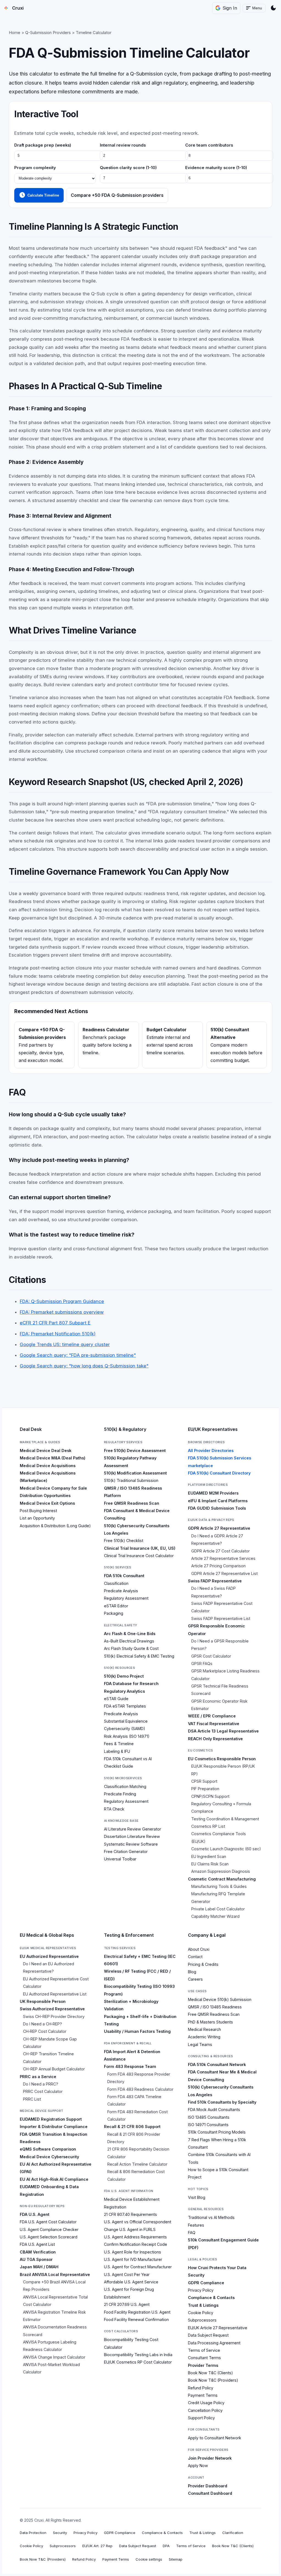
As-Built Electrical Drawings (129, 1641)
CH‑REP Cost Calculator (45, 2031)
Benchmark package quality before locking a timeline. (107, 1041)
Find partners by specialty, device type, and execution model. (42, 1045)
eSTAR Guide (116, 1699)
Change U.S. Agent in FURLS (130, 2229)
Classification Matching (125, 1786)
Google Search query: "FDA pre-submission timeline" (78, 1355)
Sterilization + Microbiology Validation (131, 2005)
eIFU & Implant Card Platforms (218, 1501)
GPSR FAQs (202, 1663)
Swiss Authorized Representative (52, 2009)
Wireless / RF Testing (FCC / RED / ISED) (137, 1975)
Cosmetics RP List (208, 1826)
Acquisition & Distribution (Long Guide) (55, 1526)
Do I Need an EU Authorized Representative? (49, 1967)
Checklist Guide (119, 1766)
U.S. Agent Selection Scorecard (49, 2237)
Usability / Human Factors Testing (137, 2031)
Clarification (233, 2533)
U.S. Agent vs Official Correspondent (138, 2222)
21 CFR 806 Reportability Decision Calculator (138, 2153)
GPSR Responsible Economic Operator (217, 1630)
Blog (192, 1972)
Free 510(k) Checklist (124, 1541)
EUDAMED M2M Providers (213, 1493)
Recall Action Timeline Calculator (137, 2164)
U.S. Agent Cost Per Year (127, 2274)
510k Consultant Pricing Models (217, 2132)
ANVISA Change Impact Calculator (54, 2357)
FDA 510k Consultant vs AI (128, 1759)
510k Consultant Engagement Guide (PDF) (223, 2244)
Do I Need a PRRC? (41, 2084)
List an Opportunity (37, 1518)
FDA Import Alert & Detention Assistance (132, 2055)
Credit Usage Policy (206, 2403)
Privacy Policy (201, 2290)
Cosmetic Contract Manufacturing (222, 1879)
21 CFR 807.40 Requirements (130, 2214)
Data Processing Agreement (214, 2343)
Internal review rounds (123, 145)
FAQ (192, 2232)
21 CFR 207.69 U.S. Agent (127, 2304)
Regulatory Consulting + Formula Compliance (221, 1807)
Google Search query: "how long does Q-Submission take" (84, 1366)
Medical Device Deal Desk (46, 1450)
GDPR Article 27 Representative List (224, 1573)
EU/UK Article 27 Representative (218, 2328)
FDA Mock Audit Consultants (214, 2110)
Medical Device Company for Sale (53, 1488)
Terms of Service (204, 2350)
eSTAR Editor (116, 1606)
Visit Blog (197, 2197)
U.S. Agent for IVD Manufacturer (133, 2259)
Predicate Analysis (121, 1591)
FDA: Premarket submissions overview (62, 1312)
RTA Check (114, 1809)
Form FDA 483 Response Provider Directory (139, 2078)
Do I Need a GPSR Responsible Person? (220, 1645)
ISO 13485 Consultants (209, 2117)
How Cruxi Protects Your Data (217, 2268)
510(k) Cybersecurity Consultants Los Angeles (137, 1529)
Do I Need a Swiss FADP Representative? (213, 1592)
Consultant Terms (204, 2358)
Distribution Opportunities (45, 1496)
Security (196, 2275)
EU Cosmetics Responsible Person (222, 1759)
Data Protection (33, 2533)
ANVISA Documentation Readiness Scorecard (55, 2331)
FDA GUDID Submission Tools (217, 1508)
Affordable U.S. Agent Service (131, 2282)
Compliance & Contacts (211, 2298)
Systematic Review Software (131, 1844)
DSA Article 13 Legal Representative (223, 1731)
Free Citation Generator (126, 1852)
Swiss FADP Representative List (221, 1618)
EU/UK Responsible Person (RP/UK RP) (223, 1770)
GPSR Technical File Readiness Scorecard (220, 1690)
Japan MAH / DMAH (39, 2267)
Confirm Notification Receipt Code (136, 2244)
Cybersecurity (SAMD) (125, 1729)
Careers (195, 1979)
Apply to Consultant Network (215, 2438)
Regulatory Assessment (126, 1598)
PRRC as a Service (38, 2077)
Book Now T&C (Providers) (213, 2380)
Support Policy (201, 2418)
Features (196, 2225)
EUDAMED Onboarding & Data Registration (49, 2190)
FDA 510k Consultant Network (217, 2065)
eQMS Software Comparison (48, 2149)
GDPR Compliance (206, 2283)
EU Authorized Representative (49, 1956)
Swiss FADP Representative (215, 1581)
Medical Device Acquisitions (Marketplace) (48, 1477)
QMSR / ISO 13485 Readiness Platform (133, 1492)
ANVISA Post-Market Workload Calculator (51, 2368)
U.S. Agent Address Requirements (135, 2237)
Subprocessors (202, 2320)
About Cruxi (199, 1949)
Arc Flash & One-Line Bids (130, 1634)
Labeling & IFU (117, 1751)
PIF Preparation (205, 1789)
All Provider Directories (211, 1450)
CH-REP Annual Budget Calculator (54, 2069)
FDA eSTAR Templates (125, 1706)
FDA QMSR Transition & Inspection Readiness (54, 2138)
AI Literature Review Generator (133, 1829)
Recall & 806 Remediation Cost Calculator (136, 2175)
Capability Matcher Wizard (215, 1916)
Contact (195, 1957)
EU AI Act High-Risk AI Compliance (54, 2179)
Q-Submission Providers (48, 33)
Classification (116, 1583)
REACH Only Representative (215, 1739)
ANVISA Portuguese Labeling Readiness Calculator (50, 2346)
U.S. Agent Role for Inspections (133, 2252)
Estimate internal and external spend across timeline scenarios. (170, 1041)
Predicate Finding (120, 1794)
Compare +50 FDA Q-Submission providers (117, 195)
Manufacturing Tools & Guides (219, 1886)
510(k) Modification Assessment (135, 1473)
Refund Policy (201, 2388)
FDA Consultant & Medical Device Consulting (137, 1514)
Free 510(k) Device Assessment (135, 1450)
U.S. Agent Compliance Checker (49, 2229)
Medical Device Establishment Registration (132, 2203)
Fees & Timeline (119, 1744)
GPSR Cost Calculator (211, 1656)
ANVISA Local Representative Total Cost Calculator (55, 2301)
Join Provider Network (210, 2458)
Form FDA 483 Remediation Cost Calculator (137, 2115)
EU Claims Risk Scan (210, 1864)
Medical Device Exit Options (47, 1503)
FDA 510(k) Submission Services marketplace (220, 1462)
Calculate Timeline (39, 195)
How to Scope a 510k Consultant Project (218, 2173)
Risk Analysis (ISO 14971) (127, 1736)
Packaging (114, 1613)
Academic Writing (204, 2037)
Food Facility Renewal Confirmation (136, 2319)
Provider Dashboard (208, 2486)
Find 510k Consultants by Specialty (222, 2102)
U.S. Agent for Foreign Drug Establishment (129, 2293)
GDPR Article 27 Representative (219, 1528)
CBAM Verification (38, 2252)
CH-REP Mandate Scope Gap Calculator (50, 2043)
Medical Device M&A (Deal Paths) (53, 1458)
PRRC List (32, 2099)
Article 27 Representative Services (223, 1558)
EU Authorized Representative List (55, 1994)
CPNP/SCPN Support (210, 1796)
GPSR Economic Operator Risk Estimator (219, 1705)
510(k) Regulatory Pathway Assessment (130, 1462)
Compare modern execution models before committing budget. (236, 1045)
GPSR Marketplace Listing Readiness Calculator (225, 1675)
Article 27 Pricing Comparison (218, 1566)
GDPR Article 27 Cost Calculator (220, 1551)
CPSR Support (204, 1781)
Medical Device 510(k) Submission (220, 1999)
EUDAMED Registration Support (51, 2119)
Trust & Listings (203, 2305)
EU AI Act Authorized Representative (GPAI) (56, 2168)
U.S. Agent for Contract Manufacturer (138, 2267)
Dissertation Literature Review (132, 1836)
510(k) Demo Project (124, 1676)
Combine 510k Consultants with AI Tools (219, 2158)
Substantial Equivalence (126, 1721)
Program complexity (35, 168)
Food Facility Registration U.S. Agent (137, 2312)
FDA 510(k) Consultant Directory (219, 1473)
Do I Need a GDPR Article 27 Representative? (217, 1540)
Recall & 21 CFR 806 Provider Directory (134, 2138)
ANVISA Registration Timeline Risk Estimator (54, 2316)
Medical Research (204, 2029)
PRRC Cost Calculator (43, 2091)
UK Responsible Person (43, 2001)
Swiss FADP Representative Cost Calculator (222, 1607)
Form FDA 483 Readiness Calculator (140, 2089)
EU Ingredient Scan (209, 1856)
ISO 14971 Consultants (208, 2125)
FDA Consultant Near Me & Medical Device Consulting (222, 2076)
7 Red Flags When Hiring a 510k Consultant (217, 2143)
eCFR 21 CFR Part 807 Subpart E (55, 1323)
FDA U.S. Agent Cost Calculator (48, 2222)
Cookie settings (149, 2559)
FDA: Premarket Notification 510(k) (58, 1334)
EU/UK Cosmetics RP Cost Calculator (138, 2362)
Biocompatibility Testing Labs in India (138, 2355)
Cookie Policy (201, 2313)
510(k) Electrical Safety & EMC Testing (139, 1656)
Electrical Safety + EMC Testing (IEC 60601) (140, 1960)
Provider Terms (203, 2365)
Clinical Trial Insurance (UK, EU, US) (140, 1548)
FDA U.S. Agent (35, 2214)
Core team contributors (209, 145)
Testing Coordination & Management (225, 1819)
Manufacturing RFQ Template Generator (218, 1897)
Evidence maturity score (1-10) (216, 168)
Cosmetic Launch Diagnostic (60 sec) (226, 1849)
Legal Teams (200, 2044)
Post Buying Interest (38, 1511)
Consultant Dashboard (210, 2493)
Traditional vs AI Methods (211, 2217)
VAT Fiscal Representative (214, 1724)
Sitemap (176, 2559)
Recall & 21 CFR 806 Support (132, 2127)
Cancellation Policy (205, 2410)
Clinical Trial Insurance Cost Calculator (139, 1556)
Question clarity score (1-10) (128, 168)
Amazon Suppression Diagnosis (221, 1871)
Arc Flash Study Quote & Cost (131, 1648)
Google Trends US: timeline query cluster (65, 1344)
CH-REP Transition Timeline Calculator (48, 2058)
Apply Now (198, 2466)
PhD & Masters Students (210, 2022)
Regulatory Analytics (124, 1691)
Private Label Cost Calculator (218, 1909)
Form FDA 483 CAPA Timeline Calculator (134, 2100)
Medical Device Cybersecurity (49, 2157)
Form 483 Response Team (130, 2066)
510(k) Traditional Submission (131, 1480)
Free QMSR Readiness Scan (132, 1503)
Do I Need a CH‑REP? (43, 2024)
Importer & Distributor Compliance (54, 2127)
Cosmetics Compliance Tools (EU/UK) (219, 1837)
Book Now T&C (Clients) (210, 2373)
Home (15, 33)
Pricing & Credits (203, 1964)
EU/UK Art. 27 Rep (97, 2546)
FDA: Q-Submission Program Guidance (62, 1301)
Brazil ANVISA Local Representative (55, 2274)
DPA (166, 2546)
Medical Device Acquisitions (48, 1466)
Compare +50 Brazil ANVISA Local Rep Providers (54, 2286)
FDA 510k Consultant (124, 1576)
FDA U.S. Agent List (37, 2244)
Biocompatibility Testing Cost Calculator (131, 2343)
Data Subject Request (208, 2335)
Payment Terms (203, 2395)
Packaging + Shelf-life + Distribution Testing (140, 2020)
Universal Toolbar (120, 1859)
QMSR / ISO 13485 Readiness (215, 2007)
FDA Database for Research (131, 1684)
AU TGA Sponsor (36, 2259)
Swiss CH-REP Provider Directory (54, 2016)
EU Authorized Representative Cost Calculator (56, 1983)
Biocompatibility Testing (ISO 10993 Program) (139, 1990)
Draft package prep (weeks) (43, 145)
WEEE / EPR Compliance (212, 1716)
